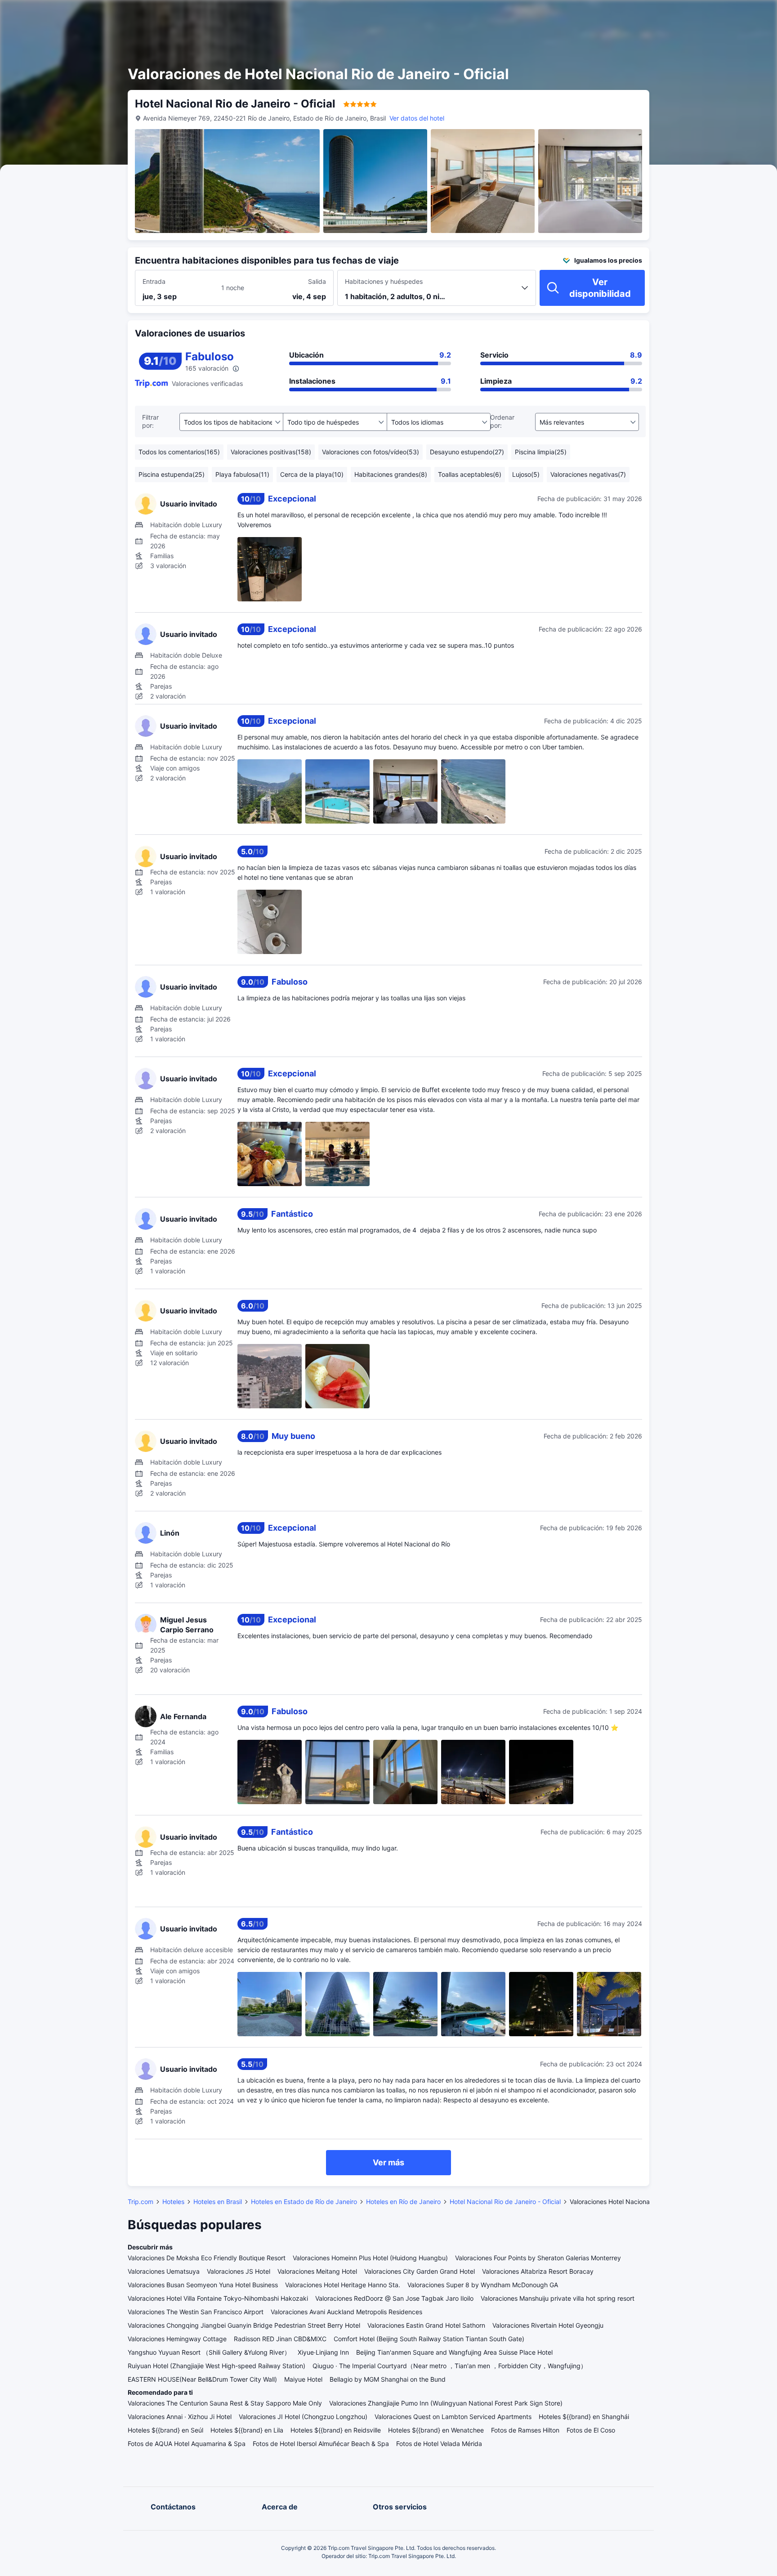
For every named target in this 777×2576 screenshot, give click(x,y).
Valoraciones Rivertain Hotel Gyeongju (548, 2325)
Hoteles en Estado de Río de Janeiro (304, 2202)
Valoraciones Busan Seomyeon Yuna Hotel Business (203, 2285)
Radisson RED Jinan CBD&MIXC (280, 2339)
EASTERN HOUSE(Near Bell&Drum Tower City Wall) (202, 2379)
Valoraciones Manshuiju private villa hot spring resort (558, 2298)
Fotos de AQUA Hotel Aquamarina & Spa (187, 2444)
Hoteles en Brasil (218, 2202)
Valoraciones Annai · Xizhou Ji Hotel (180, 2417)
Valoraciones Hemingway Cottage (177, 2339)
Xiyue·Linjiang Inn (323, 2352)
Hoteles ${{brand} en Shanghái (584, 2417)
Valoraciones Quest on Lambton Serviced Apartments (453, 2417)
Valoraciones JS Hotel (239, 2271)
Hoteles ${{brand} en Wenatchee (436, 2430)
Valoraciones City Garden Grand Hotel (420, 2271)
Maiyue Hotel (303, 2379)
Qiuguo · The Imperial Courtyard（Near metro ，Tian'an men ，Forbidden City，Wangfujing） (450, 2366)
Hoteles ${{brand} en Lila (247, 2430)
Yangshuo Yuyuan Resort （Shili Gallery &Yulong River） (209, 2352)
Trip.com (141, 2202)
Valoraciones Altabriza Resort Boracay (538, 2271)
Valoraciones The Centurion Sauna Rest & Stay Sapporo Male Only (225, 2403)
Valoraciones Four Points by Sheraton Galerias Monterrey (538, 2258)
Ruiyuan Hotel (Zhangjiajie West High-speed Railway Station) (217, 2366)
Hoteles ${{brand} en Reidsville (336, 2430)
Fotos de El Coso (591, 2430)
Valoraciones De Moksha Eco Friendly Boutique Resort (207, 2258)
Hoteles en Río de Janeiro (403, 2202)
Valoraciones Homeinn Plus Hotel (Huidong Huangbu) (370, 2258)
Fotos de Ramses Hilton (525, 2430)
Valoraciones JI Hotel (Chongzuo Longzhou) (303, 2417)
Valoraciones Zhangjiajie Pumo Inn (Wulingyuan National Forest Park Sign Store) (446, 2403)
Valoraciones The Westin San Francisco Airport (196, 2312)
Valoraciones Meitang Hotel (317, 2271)
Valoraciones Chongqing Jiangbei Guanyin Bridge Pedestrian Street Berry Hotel (244, 2325)
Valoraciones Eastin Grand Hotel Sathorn (426, 2325)
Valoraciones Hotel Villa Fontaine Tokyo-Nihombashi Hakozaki (218, 2298)
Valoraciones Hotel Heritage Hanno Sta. (343, 2285)
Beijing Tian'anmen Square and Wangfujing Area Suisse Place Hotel (454, 2352)
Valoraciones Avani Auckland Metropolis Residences (346, 2312)
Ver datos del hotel (417, 118)
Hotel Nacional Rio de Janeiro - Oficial (505, 2202)
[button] (695, 15)
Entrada (154, 281)
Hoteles (173, 2202)
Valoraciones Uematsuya (164, 2271)
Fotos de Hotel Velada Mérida (439, 2444)
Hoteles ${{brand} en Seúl (165, 2430)
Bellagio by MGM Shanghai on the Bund (388, 2379)
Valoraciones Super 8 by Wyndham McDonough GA (483, 2285)
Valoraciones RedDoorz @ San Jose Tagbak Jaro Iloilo (394, 2298)
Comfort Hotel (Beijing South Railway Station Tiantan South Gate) (429, 2339)
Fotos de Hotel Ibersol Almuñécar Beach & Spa (321, 2444)
